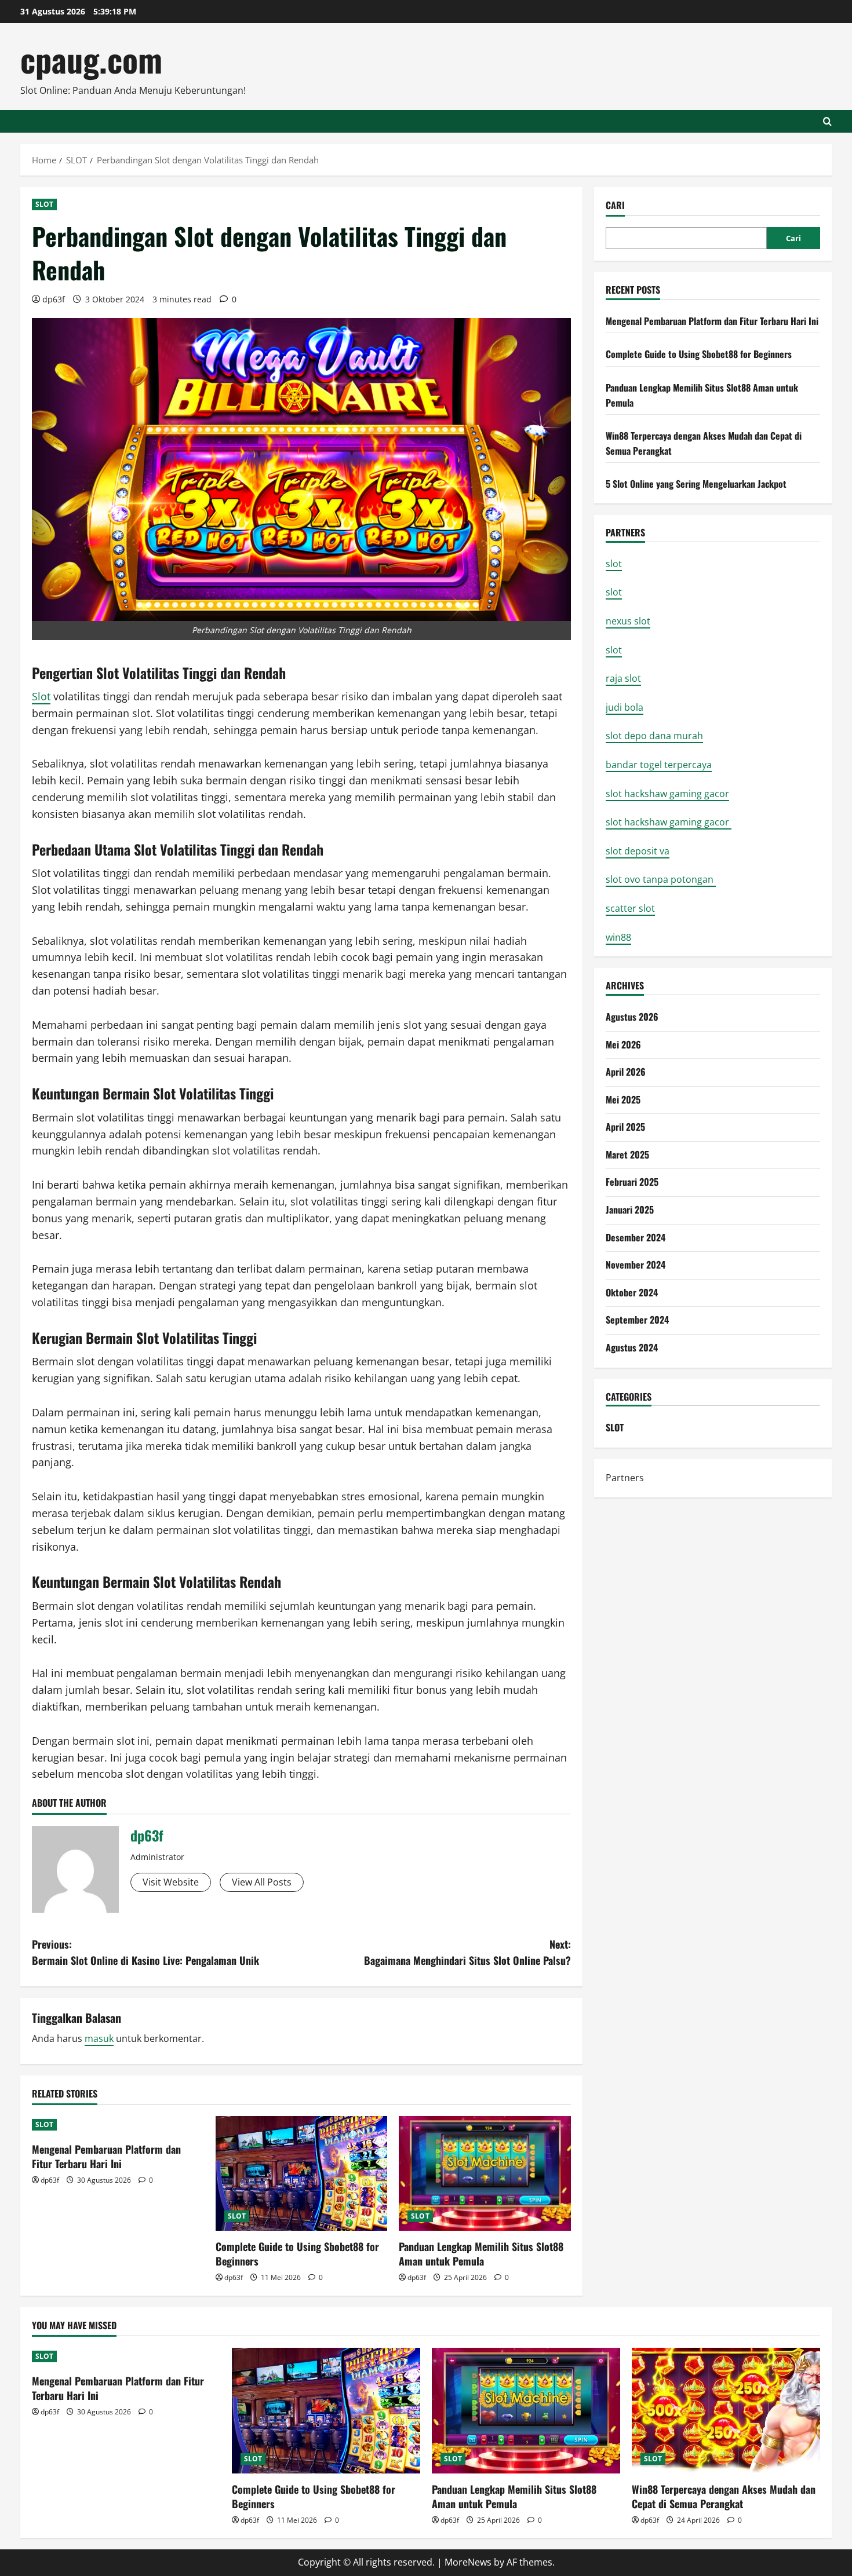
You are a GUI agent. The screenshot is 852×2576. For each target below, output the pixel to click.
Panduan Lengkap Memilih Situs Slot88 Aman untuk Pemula (481, 2254)
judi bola (625, 707)
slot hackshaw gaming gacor (667, 793)
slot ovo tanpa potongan (661, 879)
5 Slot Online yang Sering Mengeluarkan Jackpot (696, 484)
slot (614, 564)
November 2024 (636, 1265)
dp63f (54, 299)
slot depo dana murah (654, 736)
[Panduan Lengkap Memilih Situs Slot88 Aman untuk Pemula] (485, 2173)
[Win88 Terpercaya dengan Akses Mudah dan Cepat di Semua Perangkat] (726, 2411)
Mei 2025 (623, 1099)
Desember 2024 (636, 1237)
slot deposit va (638, 851)
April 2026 (626, 1072)
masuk (99, 2038)
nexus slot (628, 621)
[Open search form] (827, 121)
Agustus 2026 (632, 1017)
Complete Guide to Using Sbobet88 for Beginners (297, 2254)
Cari (615, 205)
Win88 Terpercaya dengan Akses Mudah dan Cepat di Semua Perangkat (724, 2496)
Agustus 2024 (632, 1347)
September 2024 (637, 1320)
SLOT (44, 204)
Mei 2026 (623, 1044)
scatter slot (630, 908)
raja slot (623, 678)
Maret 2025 (627, 1154)
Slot (41, 696)
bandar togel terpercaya (659, 765)
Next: (467, 1952)
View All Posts (262, 1882)
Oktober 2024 (632, 1292)
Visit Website (171, 1882)
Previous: (145, 1952)
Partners (625, 1478)
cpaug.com (91, 59)
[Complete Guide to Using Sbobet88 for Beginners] (302, 2173)
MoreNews (468, 2562)
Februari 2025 (632, 1182)
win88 (618, 937)
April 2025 (625, 1127)
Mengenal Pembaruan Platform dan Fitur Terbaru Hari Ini (106, 2156)
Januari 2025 (630, 1210)
